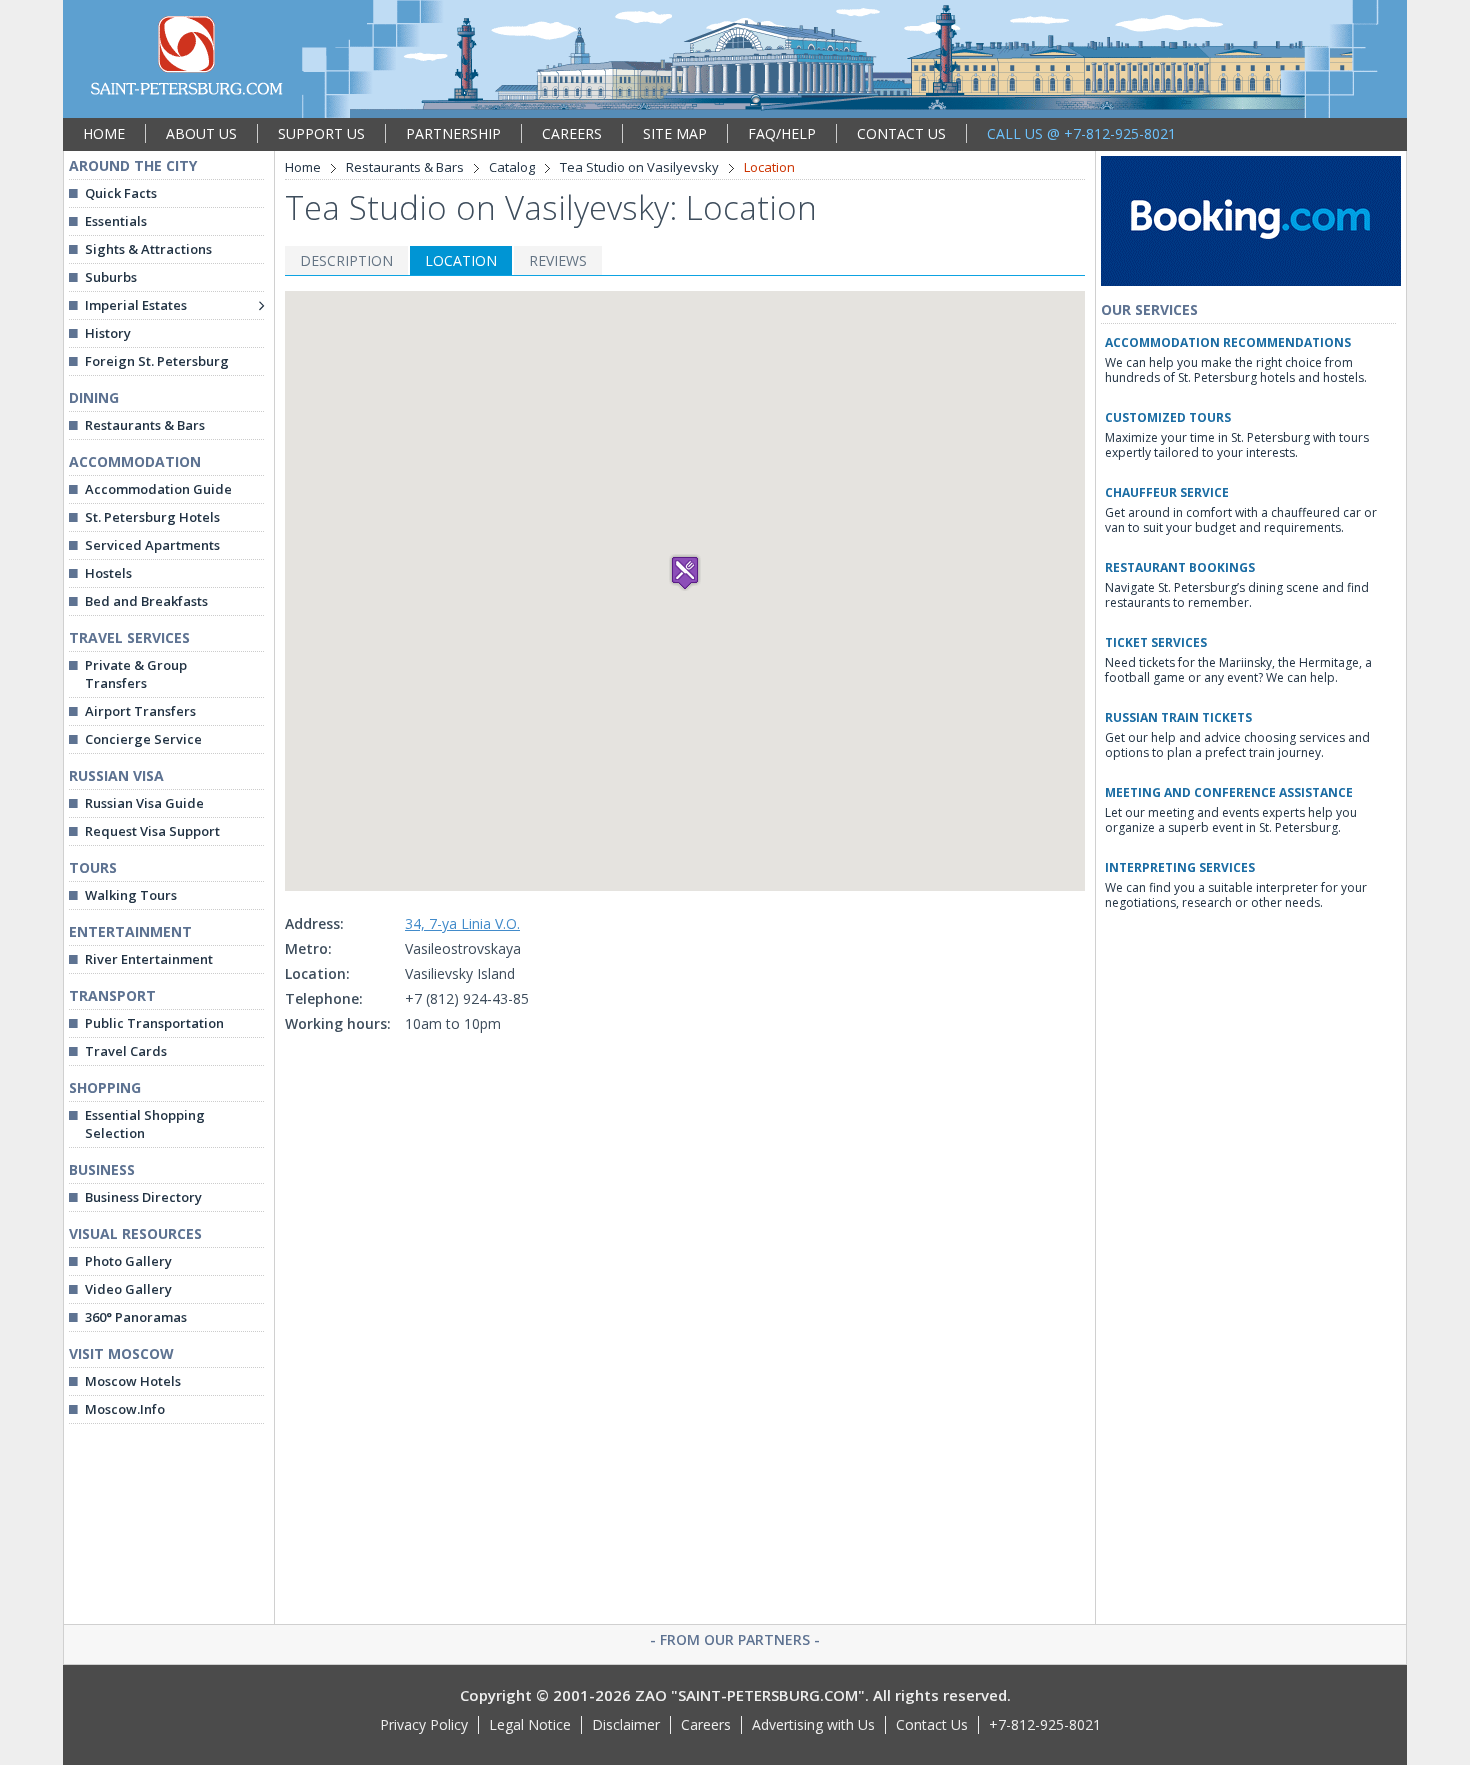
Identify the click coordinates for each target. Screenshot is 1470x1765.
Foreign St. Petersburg (157, 361)
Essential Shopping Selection (145, 1124)
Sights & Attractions (148, 249)
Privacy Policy (424, 1724)
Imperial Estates (136, 305)
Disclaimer (626, 1724)
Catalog (512, 167)
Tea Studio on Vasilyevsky (639, 167)
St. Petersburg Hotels (152, 517)
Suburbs (111, 277)
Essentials (116, 221)
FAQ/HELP (782, 133)
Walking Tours (131, 895)
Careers (706, 1724)
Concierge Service (143, 739)
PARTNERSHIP (453, 133)
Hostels (108, 573)
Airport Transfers (140, 711)
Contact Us (932, 1724)
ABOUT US (201, 133)
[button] (685, 572)
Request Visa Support (152, 831)
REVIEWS (558, 260)
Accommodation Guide (158, 489)
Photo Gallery (128, 1261)
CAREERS (572, 133)
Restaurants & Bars (145, 425)
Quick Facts (121, 193)
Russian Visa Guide (144, 803)
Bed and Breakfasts (146, 601)
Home (303, 167)
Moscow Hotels (133, 1381)
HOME (104, 133)
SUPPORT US (321, 133)
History (108, 333)
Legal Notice (530, 1724)
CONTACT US (901, 133)
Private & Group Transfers (136, 674)
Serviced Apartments (152, 545)
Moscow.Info (125, 1409)
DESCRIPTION (346, 260)
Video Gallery (128, 1289)
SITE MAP (675, 133)
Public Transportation (154, 1023)
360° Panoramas (136, 1317)
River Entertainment (149, 959)
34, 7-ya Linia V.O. (462, 923)
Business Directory (143, 1197)
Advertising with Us (813, 1724)
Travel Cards (126, 1051)
